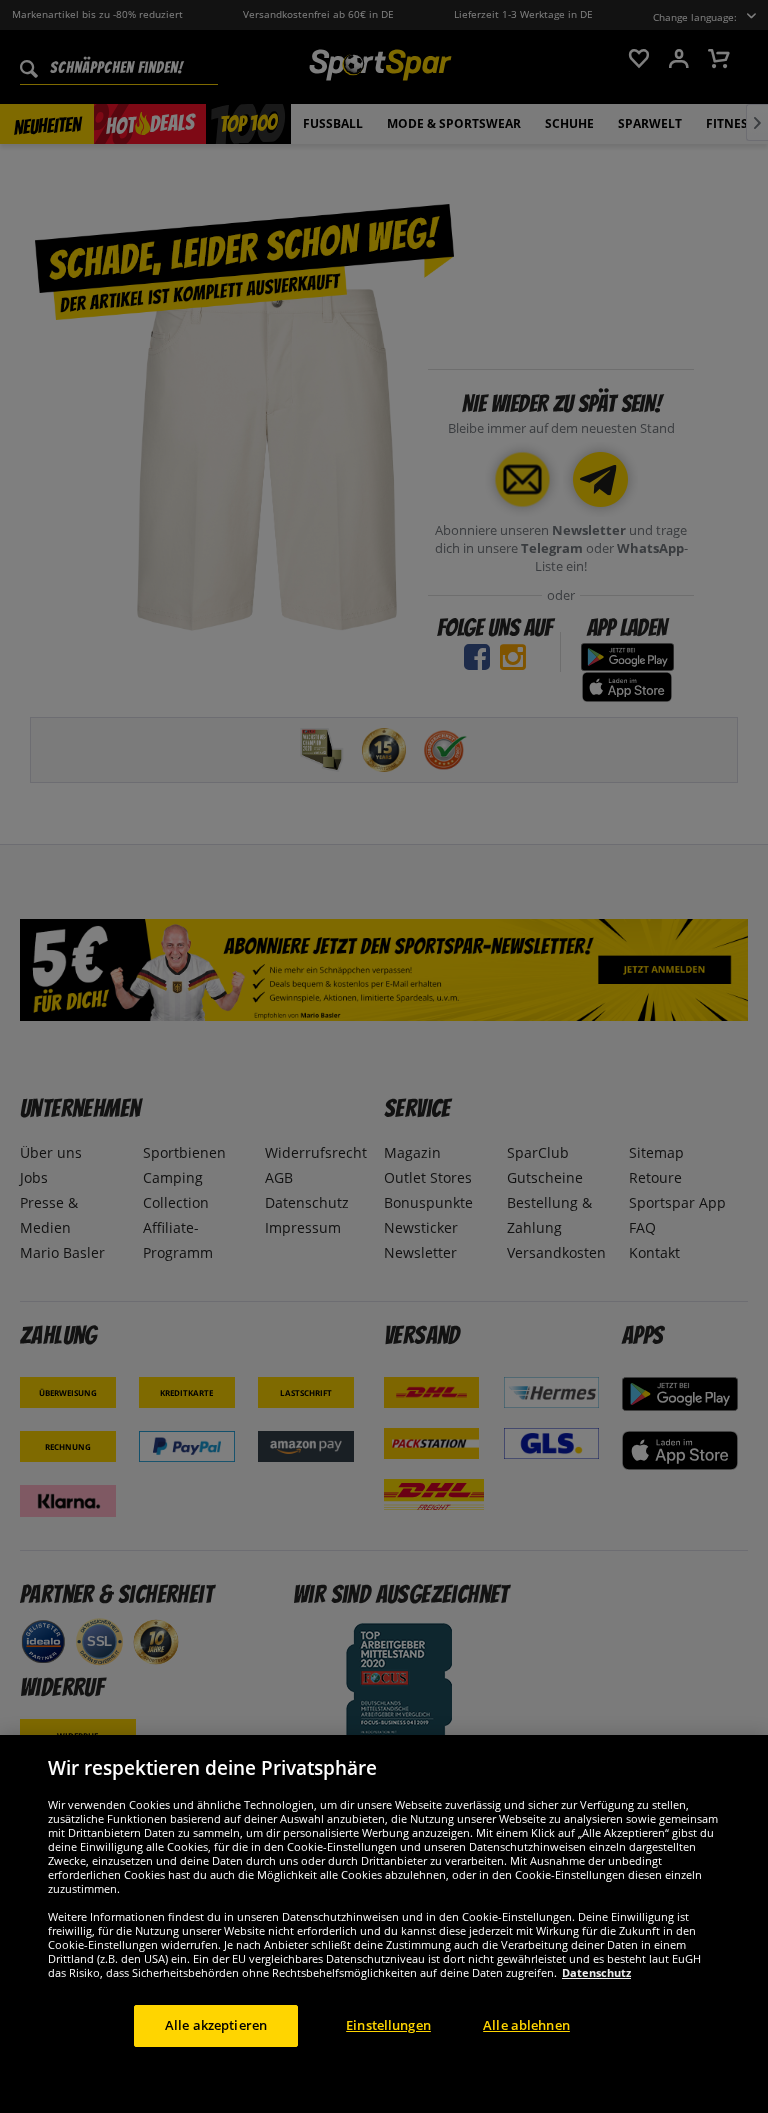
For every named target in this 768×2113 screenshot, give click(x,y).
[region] (384, 1924)
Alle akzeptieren (216, 2025)
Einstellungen (388, 2025)
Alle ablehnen (526, 2025)
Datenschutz (596, 1972)
